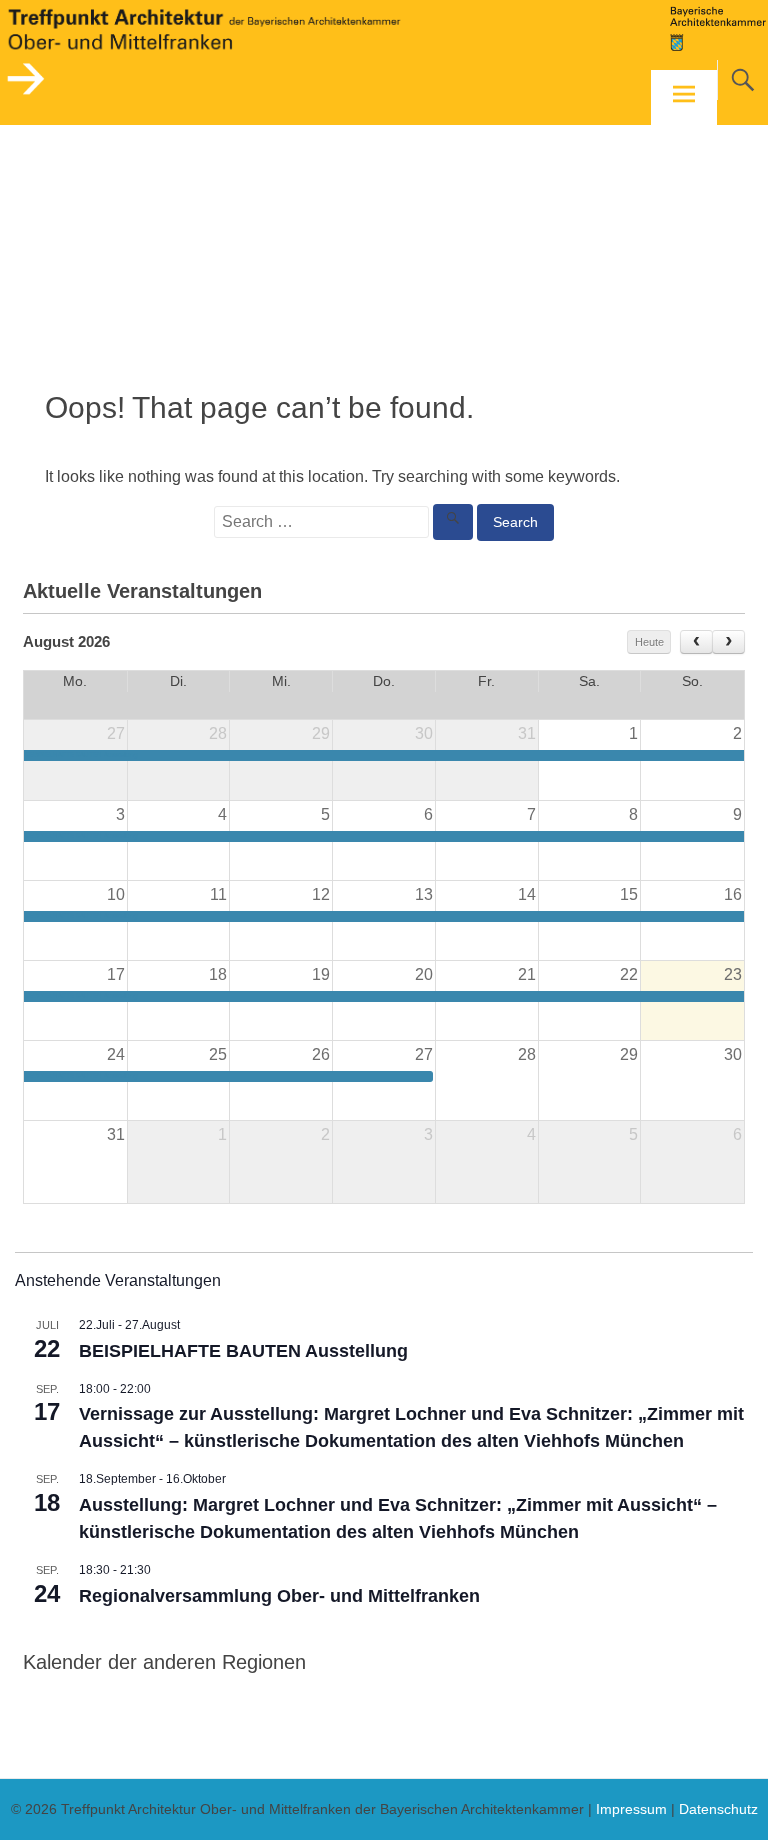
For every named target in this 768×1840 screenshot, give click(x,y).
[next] (728, 642)
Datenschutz (718, 1809)
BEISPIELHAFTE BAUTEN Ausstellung (243, 1351)
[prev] (696, 642)
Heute (649, 642)
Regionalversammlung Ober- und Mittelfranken (279, 1596)
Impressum (631, 1809)
